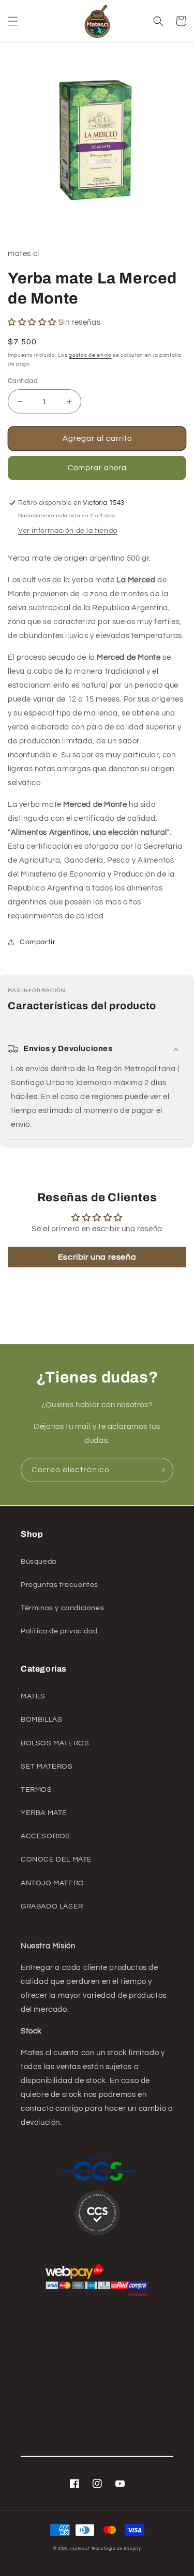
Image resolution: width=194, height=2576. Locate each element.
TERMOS (36, 1790)
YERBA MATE (44, 1813)
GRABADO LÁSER (52, 1906)
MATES (33, 1696)
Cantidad (23, 381)
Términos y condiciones (62, 1608)
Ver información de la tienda (68, 531)
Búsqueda (39, 1562)
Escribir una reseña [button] (97, 1257)
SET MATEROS (47, 1767)
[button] (13, 21)
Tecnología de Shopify (116, 2548)
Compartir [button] (38, 942)
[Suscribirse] (161, 1470)
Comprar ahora (97, 468)
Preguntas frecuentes (59, 1585)
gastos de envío (90, 355)
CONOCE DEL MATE (56, 1859)
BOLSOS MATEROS (55, 1743)
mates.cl (80, 2548)
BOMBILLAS (41, 1720)
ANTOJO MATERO (53, 1883)
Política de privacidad (59, 1631)
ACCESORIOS (46, 1836)
